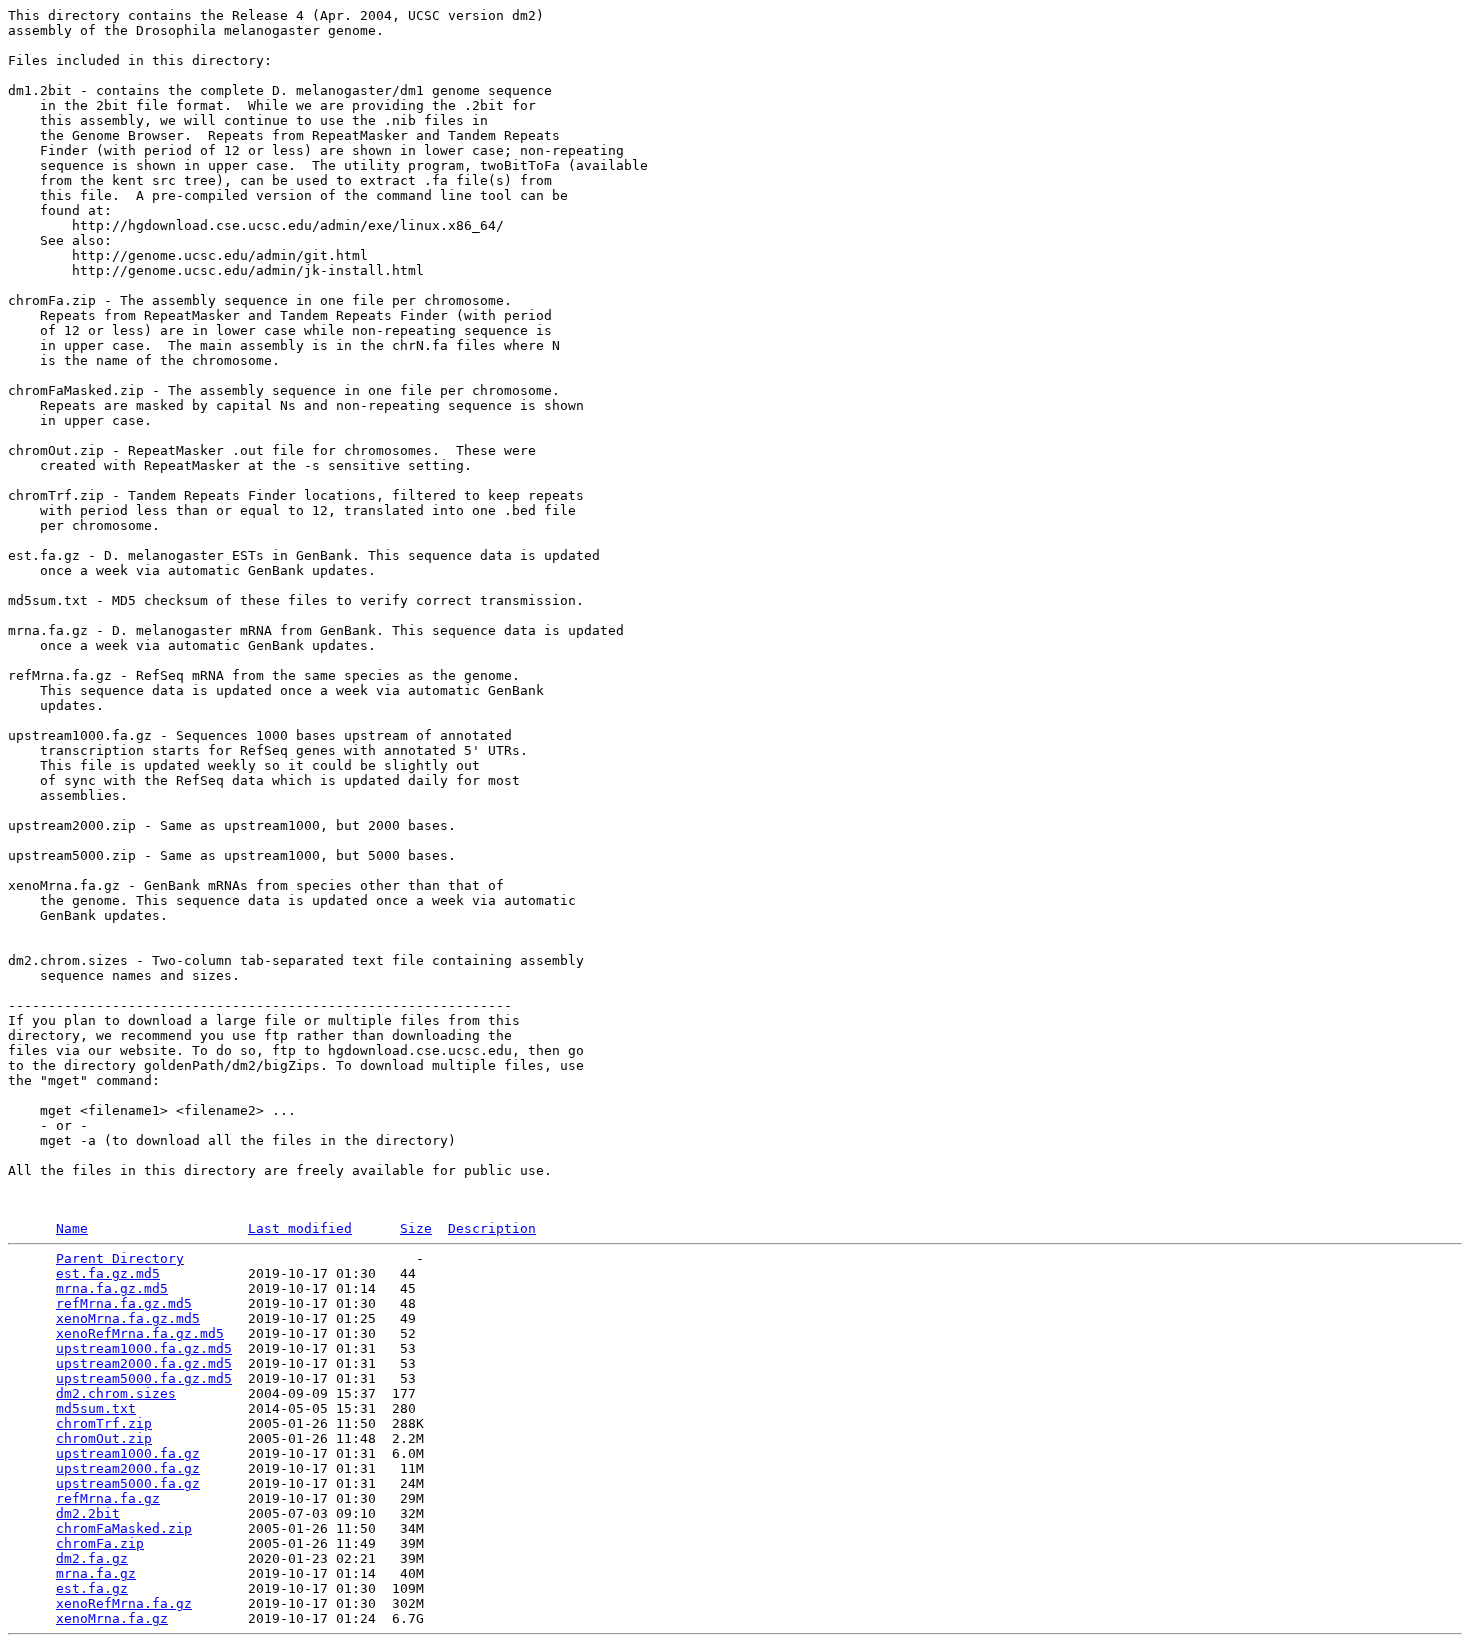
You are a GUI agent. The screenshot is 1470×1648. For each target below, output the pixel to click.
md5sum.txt (96, 1408)
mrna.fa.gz (96, 1573)
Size (416, 1228)
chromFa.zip (100, 1543)
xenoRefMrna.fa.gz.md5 (140, 1333)
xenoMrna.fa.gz (112, 1618)
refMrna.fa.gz (108, 1498)
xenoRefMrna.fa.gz (124, 1603)
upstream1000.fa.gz (128, 1453)
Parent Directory (120, 1258)
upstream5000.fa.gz (128, 1483)
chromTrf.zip (104, 1423)
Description (492, 1228)
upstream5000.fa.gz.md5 (144, 1378)
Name (72, 1228)
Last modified (300, 1228)
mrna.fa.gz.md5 (112, 1288)
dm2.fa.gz (92, 1558)
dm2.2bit (88, 1513)
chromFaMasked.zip (124, 1528)
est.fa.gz (92, 1588)
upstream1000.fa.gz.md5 (144, 1348)
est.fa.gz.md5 (108, 1273)
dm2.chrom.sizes (116, 1393)
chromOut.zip (104, 1438)
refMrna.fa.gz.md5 (124, 1303)
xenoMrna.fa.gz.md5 (128, 1318)
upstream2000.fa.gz (128, 1468)
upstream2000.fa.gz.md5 (144, 1363)
